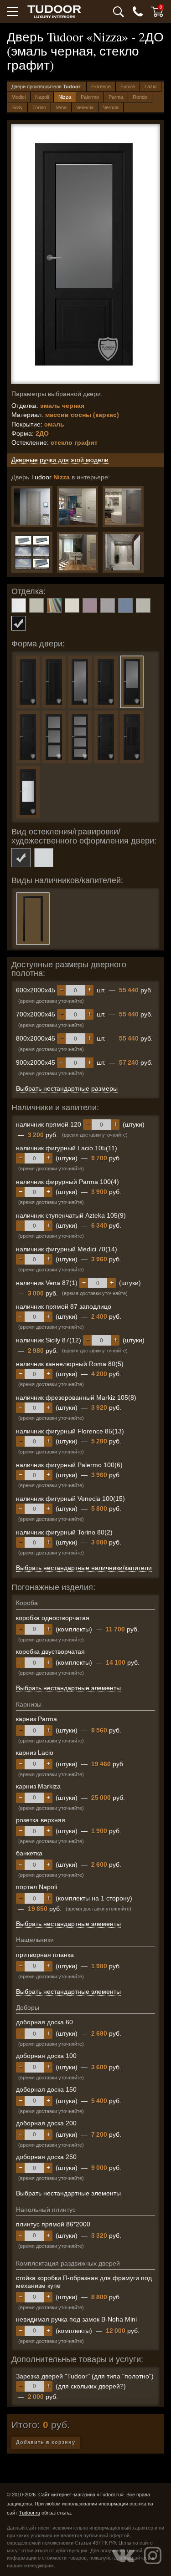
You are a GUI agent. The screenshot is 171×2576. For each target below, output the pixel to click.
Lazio (150, 86)
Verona (111, 107)
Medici (18, 97)
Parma (116, 97)
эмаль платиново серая (108, 605)
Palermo (90, 97)
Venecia (85, 107)
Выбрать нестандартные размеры (67, 1088)
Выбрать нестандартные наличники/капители (84, 1568)
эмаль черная (19, 623)
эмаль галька (36, 605)
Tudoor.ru (29, 2513)
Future (128, 86)
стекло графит (21, 858)
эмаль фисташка (143, 605)
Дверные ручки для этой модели (60, 460)
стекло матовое (44, 858)
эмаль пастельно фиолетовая (90, 605)
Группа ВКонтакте (123, 2556)
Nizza (65, 97)
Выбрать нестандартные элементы (68, 1688)
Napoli (42, 97)
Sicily (17, 107)
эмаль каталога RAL (54, 605)
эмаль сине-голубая (125, 605)
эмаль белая (19, 605)
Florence (101, 86)
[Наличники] (32, 552)
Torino (39, 107)
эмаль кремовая (72, 605)
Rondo (140, 97)
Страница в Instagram (153, 2556)
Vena (61, 107)
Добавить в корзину (46, 2442)
